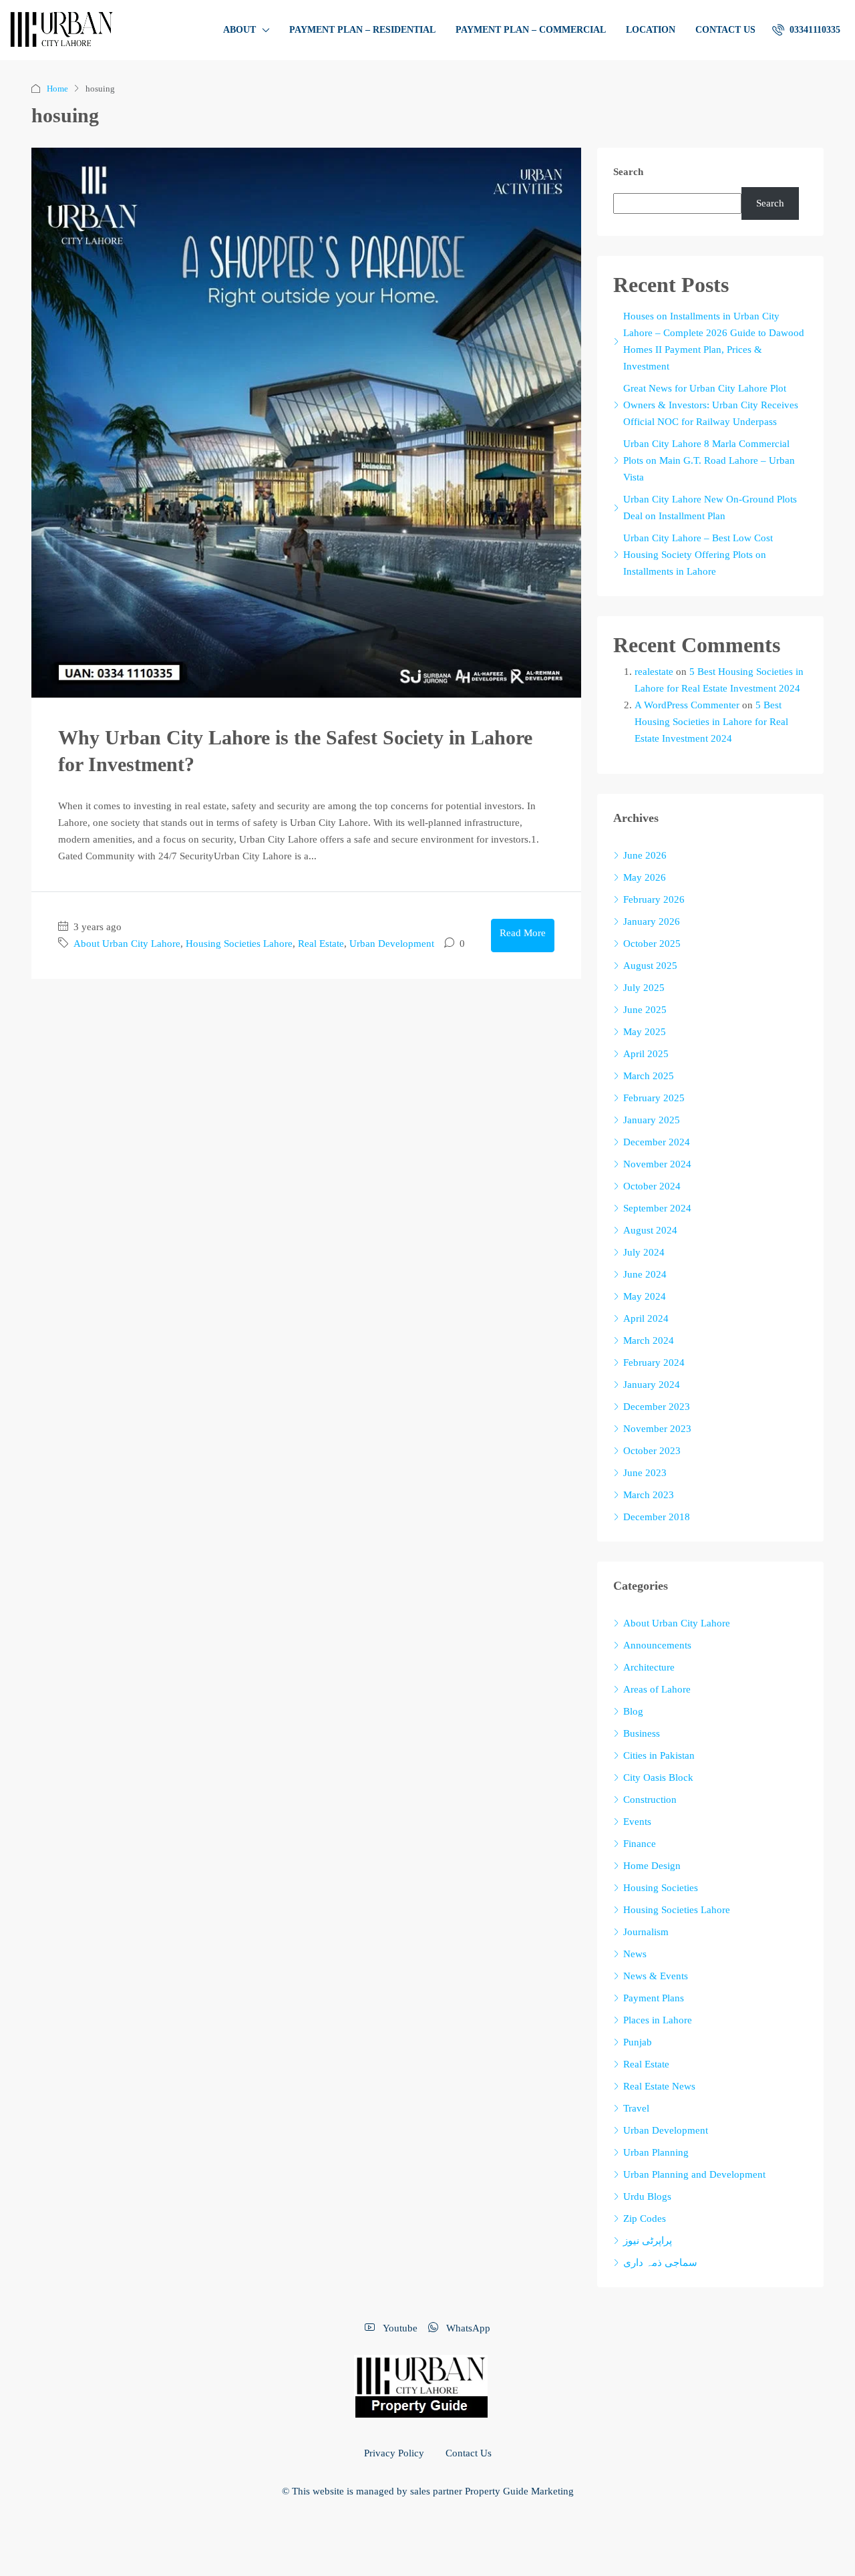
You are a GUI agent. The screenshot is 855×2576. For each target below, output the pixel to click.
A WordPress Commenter (687, 705)
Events (637, 1822)
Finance (640, 1844)
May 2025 (645, 1032)
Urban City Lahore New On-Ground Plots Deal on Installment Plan (710, 508)
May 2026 (645, 877)
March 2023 (649, 1495)
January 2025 (652, 1120)
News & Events (656, 1976)
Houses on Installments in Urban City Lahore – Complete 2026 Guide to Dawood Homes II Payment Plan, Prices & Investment (714, 341)
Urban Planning (656, 2152)
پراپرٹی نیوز (648, 2241)
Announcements (657, 1645)
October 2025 (652, 944)
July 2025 (644, 988)
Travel (636, 2108)
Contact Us (725, 30)
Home (57, 89)
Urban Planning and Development (694, 2174)
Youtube (399, 2328)
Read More (523, 933)
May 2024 (645, 1296)
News (635, 1954)
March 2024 (649, 1340)
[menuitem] (806, 30)
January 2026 (652, 921)
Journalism (646, 1932)
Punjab (638, 2042)
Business (642, 1733)
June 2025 (645, 1010)
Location (651, 30)
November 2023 (657, 1429)
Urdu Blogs (647, 2196)
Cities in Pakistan (659, 1755)
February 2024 (654, 1363)
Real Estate (321, 944)
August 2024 (650, 1230)
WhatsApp (467, 2328)
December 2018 (657, 1517)
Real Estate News (659, 2086)
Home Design (652, 1866)
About (239, 30)
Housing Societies (661, 1888)
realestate (654, 672)
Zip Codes (645, 2219)
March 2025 (649, 1076)
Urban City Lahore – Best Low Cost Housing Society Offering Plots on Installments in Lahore (698, 555)
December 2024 (657, 1142)
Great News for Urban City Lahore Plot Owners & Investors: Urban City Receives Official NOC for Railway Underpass (711, 405)
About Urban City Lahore (127, 944)
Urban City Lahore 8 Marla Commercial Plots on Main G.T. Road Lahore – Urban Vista (709, 460)
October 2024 (652, 1186)
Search (628, 172)
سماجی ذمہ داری (660, 2263)
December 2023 (657, 1407)
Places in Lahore (658, 2020)
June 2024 (645, 1274)
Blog (633, 1711)
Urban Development (392, 944)
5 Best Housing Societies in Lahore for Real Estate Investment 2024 (711, 722)
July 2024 (644, 1252)
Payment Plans (654, 1998)
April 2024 (646, 1318)
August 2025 (650, 966)
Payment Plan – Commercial (531, 30)
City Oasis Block (658, 1777)
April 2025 (646, 1054)
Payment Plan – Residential (362, 30)
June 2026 (645, 855)
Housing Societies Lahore (239, 944)
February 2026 (654, 899)
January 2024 (652, 1385)
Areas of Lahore (657, 1689)
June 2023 (645, 1473)
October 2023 (652, 1451)
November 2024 (657, 1164)
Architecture (649, 1667)
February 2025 (654, 1098)
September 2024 (657, 1208)
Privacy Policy (394, 2453)
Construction (650, 1800)
